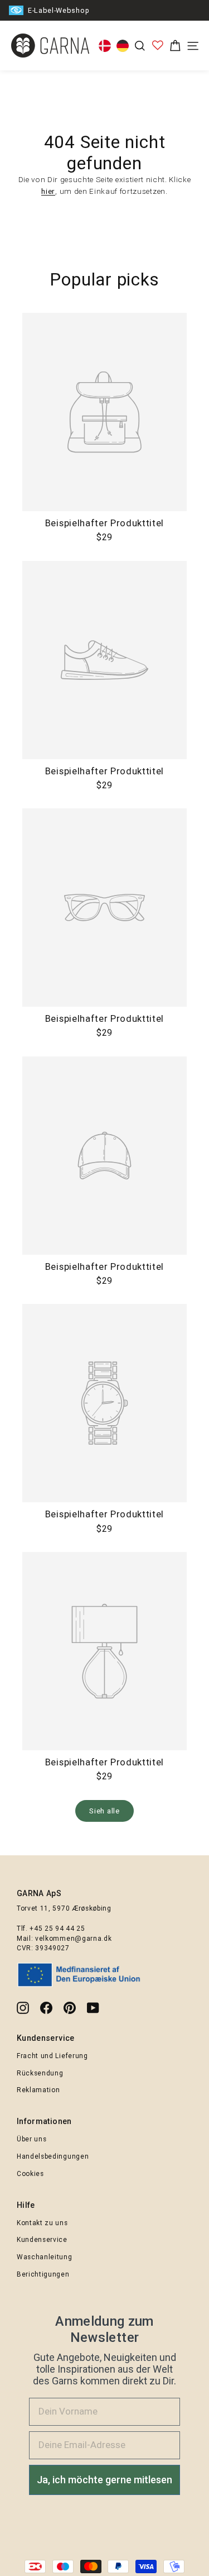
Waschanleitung (45, 2257)
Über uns (31, 2139)
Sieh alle (104, 1811)
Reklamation (38, 2090)
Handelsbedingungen (53, 2156)
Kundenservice (42, 2240)
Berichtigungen (43, 2274)
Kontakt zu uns (42, 2223)
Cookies (30, 2174)
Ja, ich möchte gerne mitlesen (104, 2480)
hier (48, 191)
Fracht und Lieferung (52, 2056)
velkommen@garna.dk (73, 1939)
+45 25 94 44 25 (57, 1929)
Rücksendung (40, 2073)
